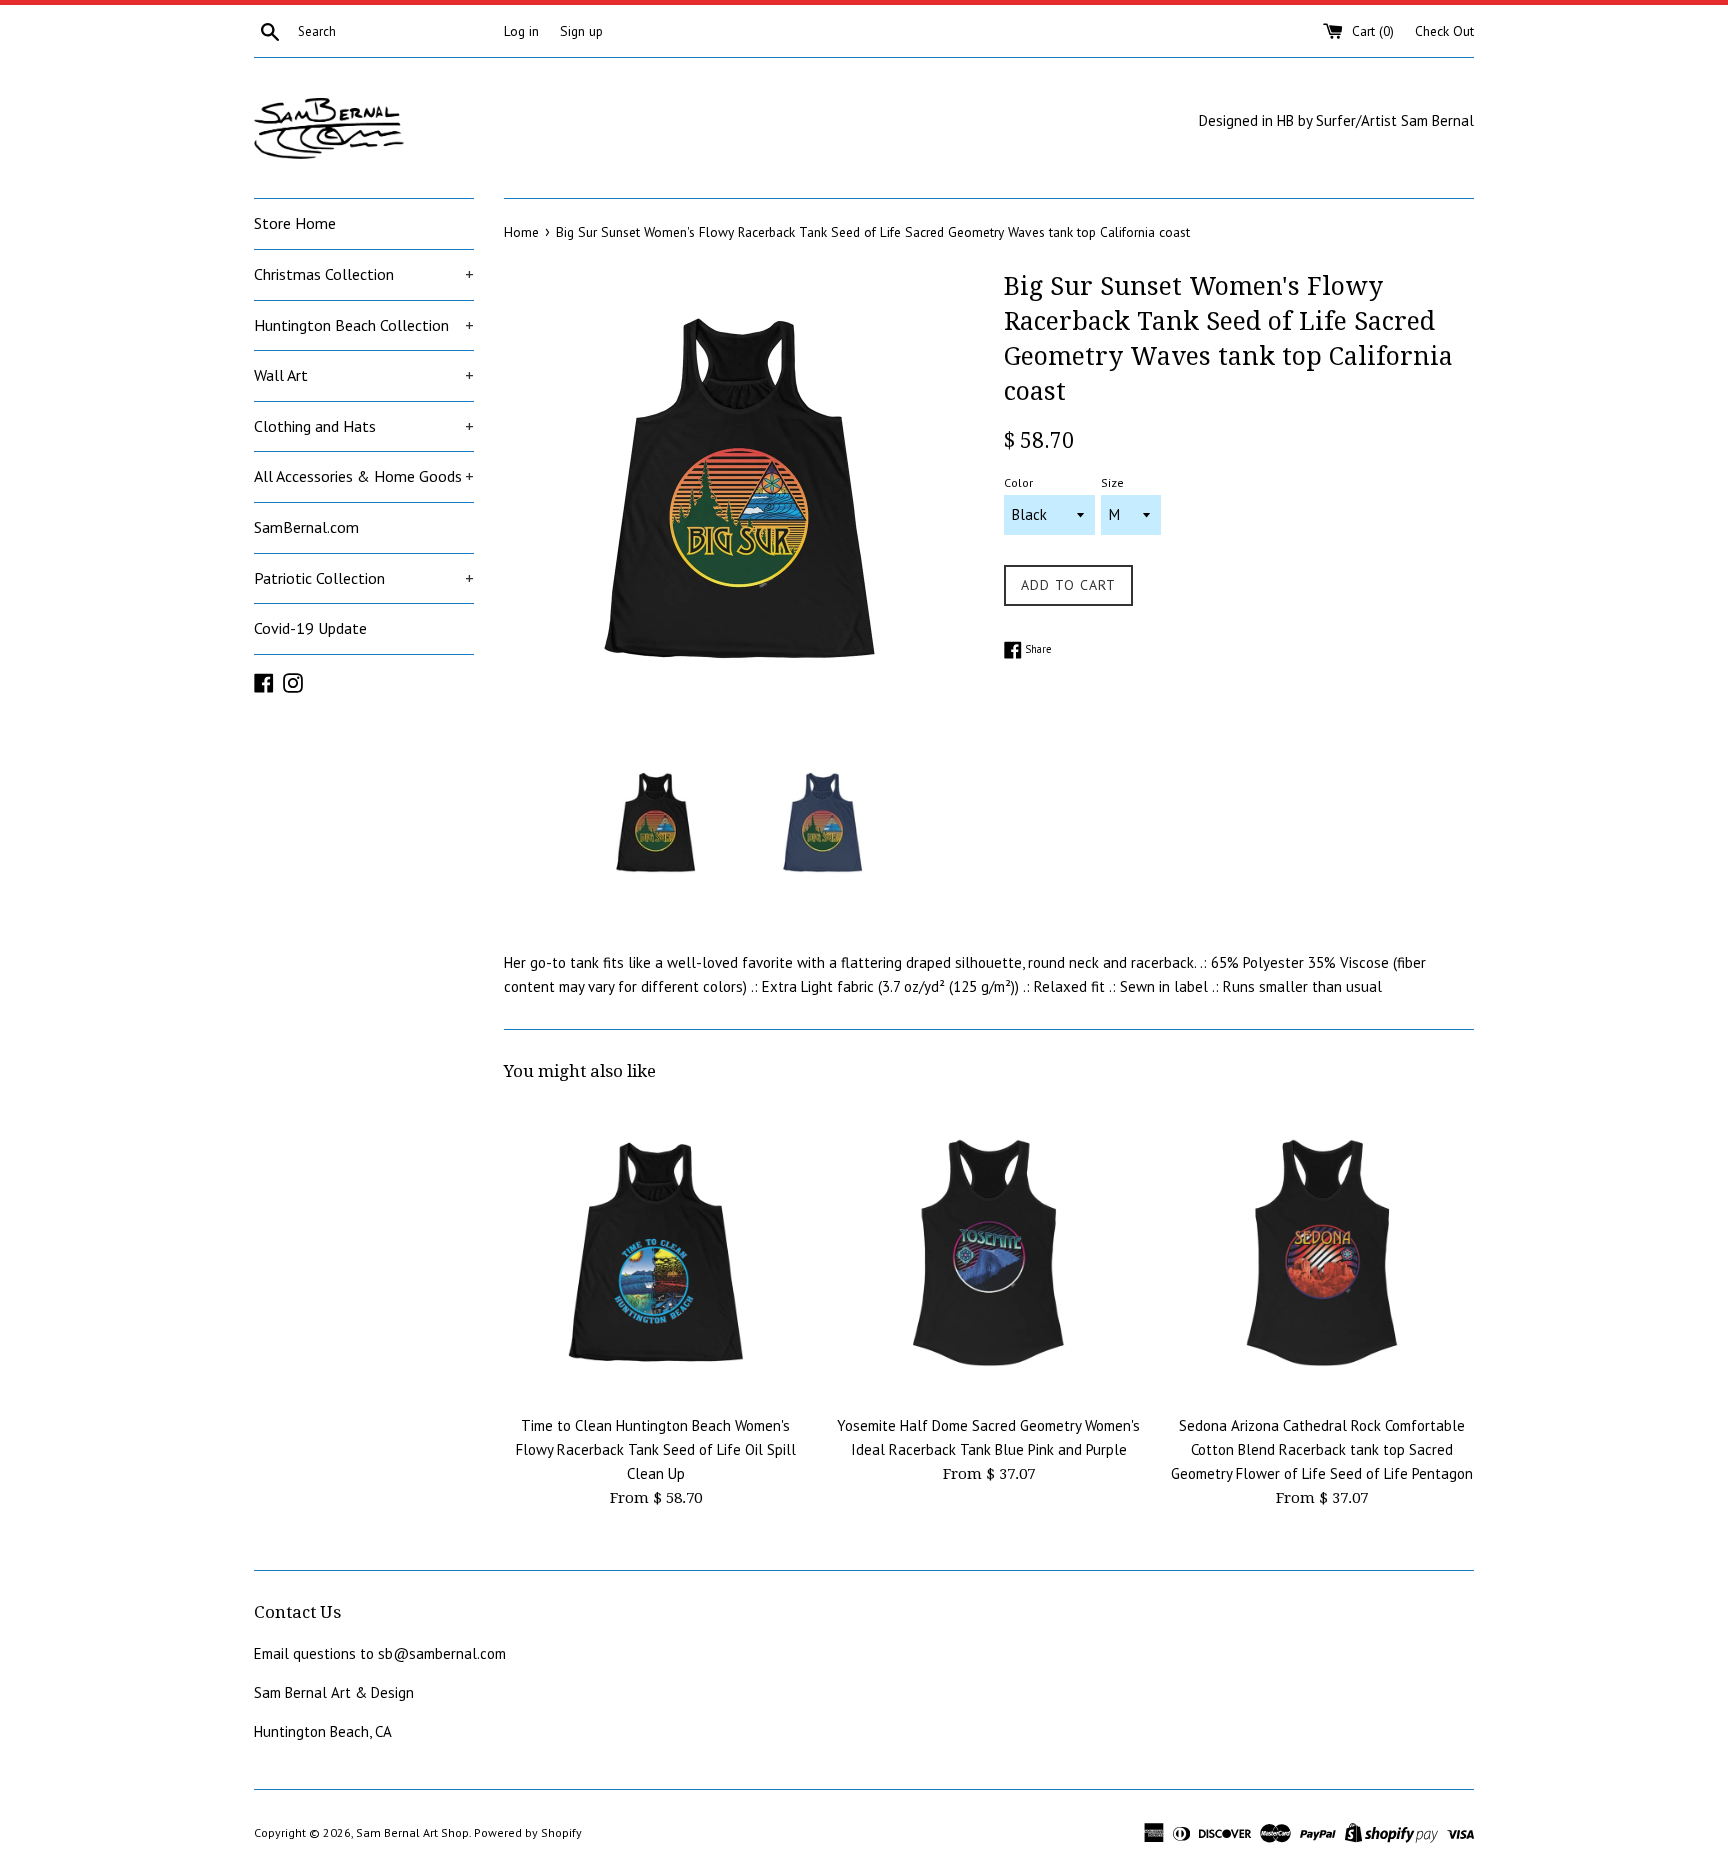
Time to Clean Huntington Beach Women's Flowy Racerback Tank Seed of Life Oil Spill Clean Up (656, 1449)
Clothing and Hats (364, 426)
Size (1112, 482)
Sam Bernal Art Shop (412, 1832)
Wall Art (364, 375)
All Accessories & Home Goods (364, 476)
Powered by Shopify (528, 1832)
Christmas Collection (364, 274)
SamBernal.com (306, 527)
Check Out (1444, 31)
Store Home (295, 223)
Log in (521, 31)
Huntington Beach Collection (364, 325)
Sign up (581, 31)
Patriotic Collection (364, 578)
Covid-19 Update (310, 628)
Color (1018, 482)
